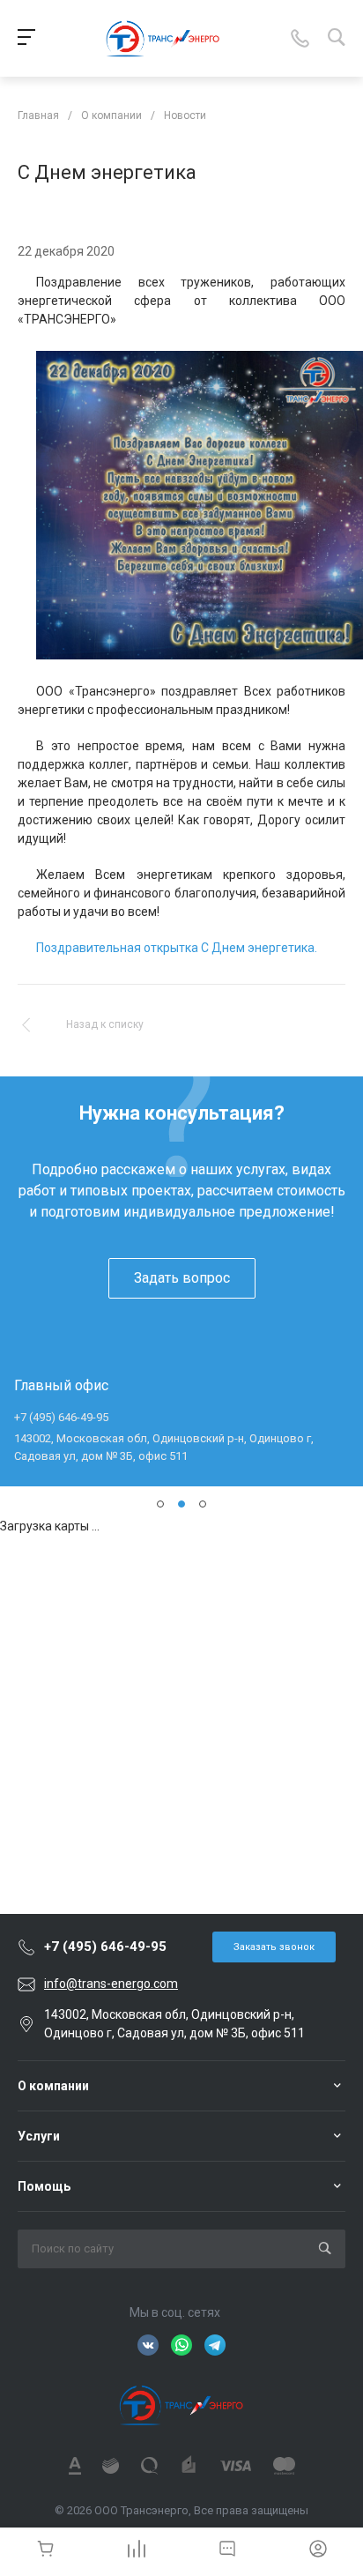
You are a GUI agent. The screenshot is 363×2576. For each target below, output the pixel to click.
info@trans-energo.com (111, 1984)
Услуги (39, 2136)
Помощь (44, 2186)
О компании (53, 2086)
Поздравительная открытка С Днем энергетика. (177, 948)
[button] (160, 1504)
